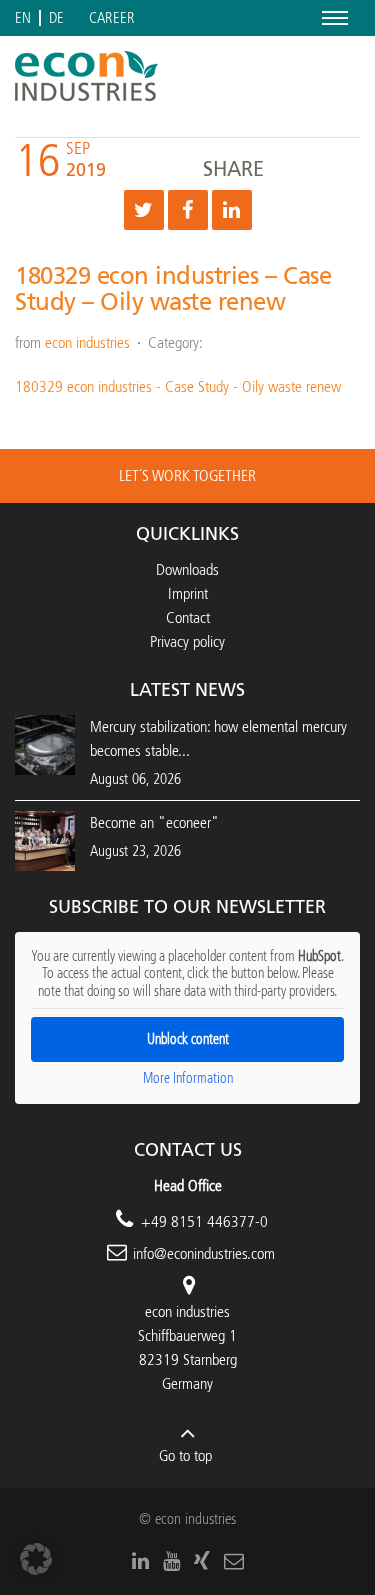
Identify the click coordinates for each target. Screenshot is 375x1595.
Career (112, 18)
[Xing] (202, 1561)
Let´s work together (187, 475)
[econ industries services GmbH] (86, 76)
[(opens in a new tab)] (45, 839)
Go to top (185, 1455)
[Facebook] (188, 210)
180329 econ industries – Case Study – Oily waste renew (173, 289)
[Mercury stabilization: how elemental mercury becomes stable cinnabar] (45, 743)
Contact (188, 617)
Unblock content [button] (188, 1039)
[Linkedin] (232, 210)
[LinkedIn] (140, 1561)
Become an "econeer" (154, 822)
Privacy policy (187, 641)
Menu (331, 17)
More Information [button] (188, 1078)
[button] (36, 1559)
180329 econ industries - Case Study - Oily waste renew (178, 386)
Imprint (188, 593)
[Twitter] (144, 210)
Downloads (187, 569)
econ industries (87, 342)
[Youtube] (171, 1561)
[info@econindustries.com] (234, 1561)
